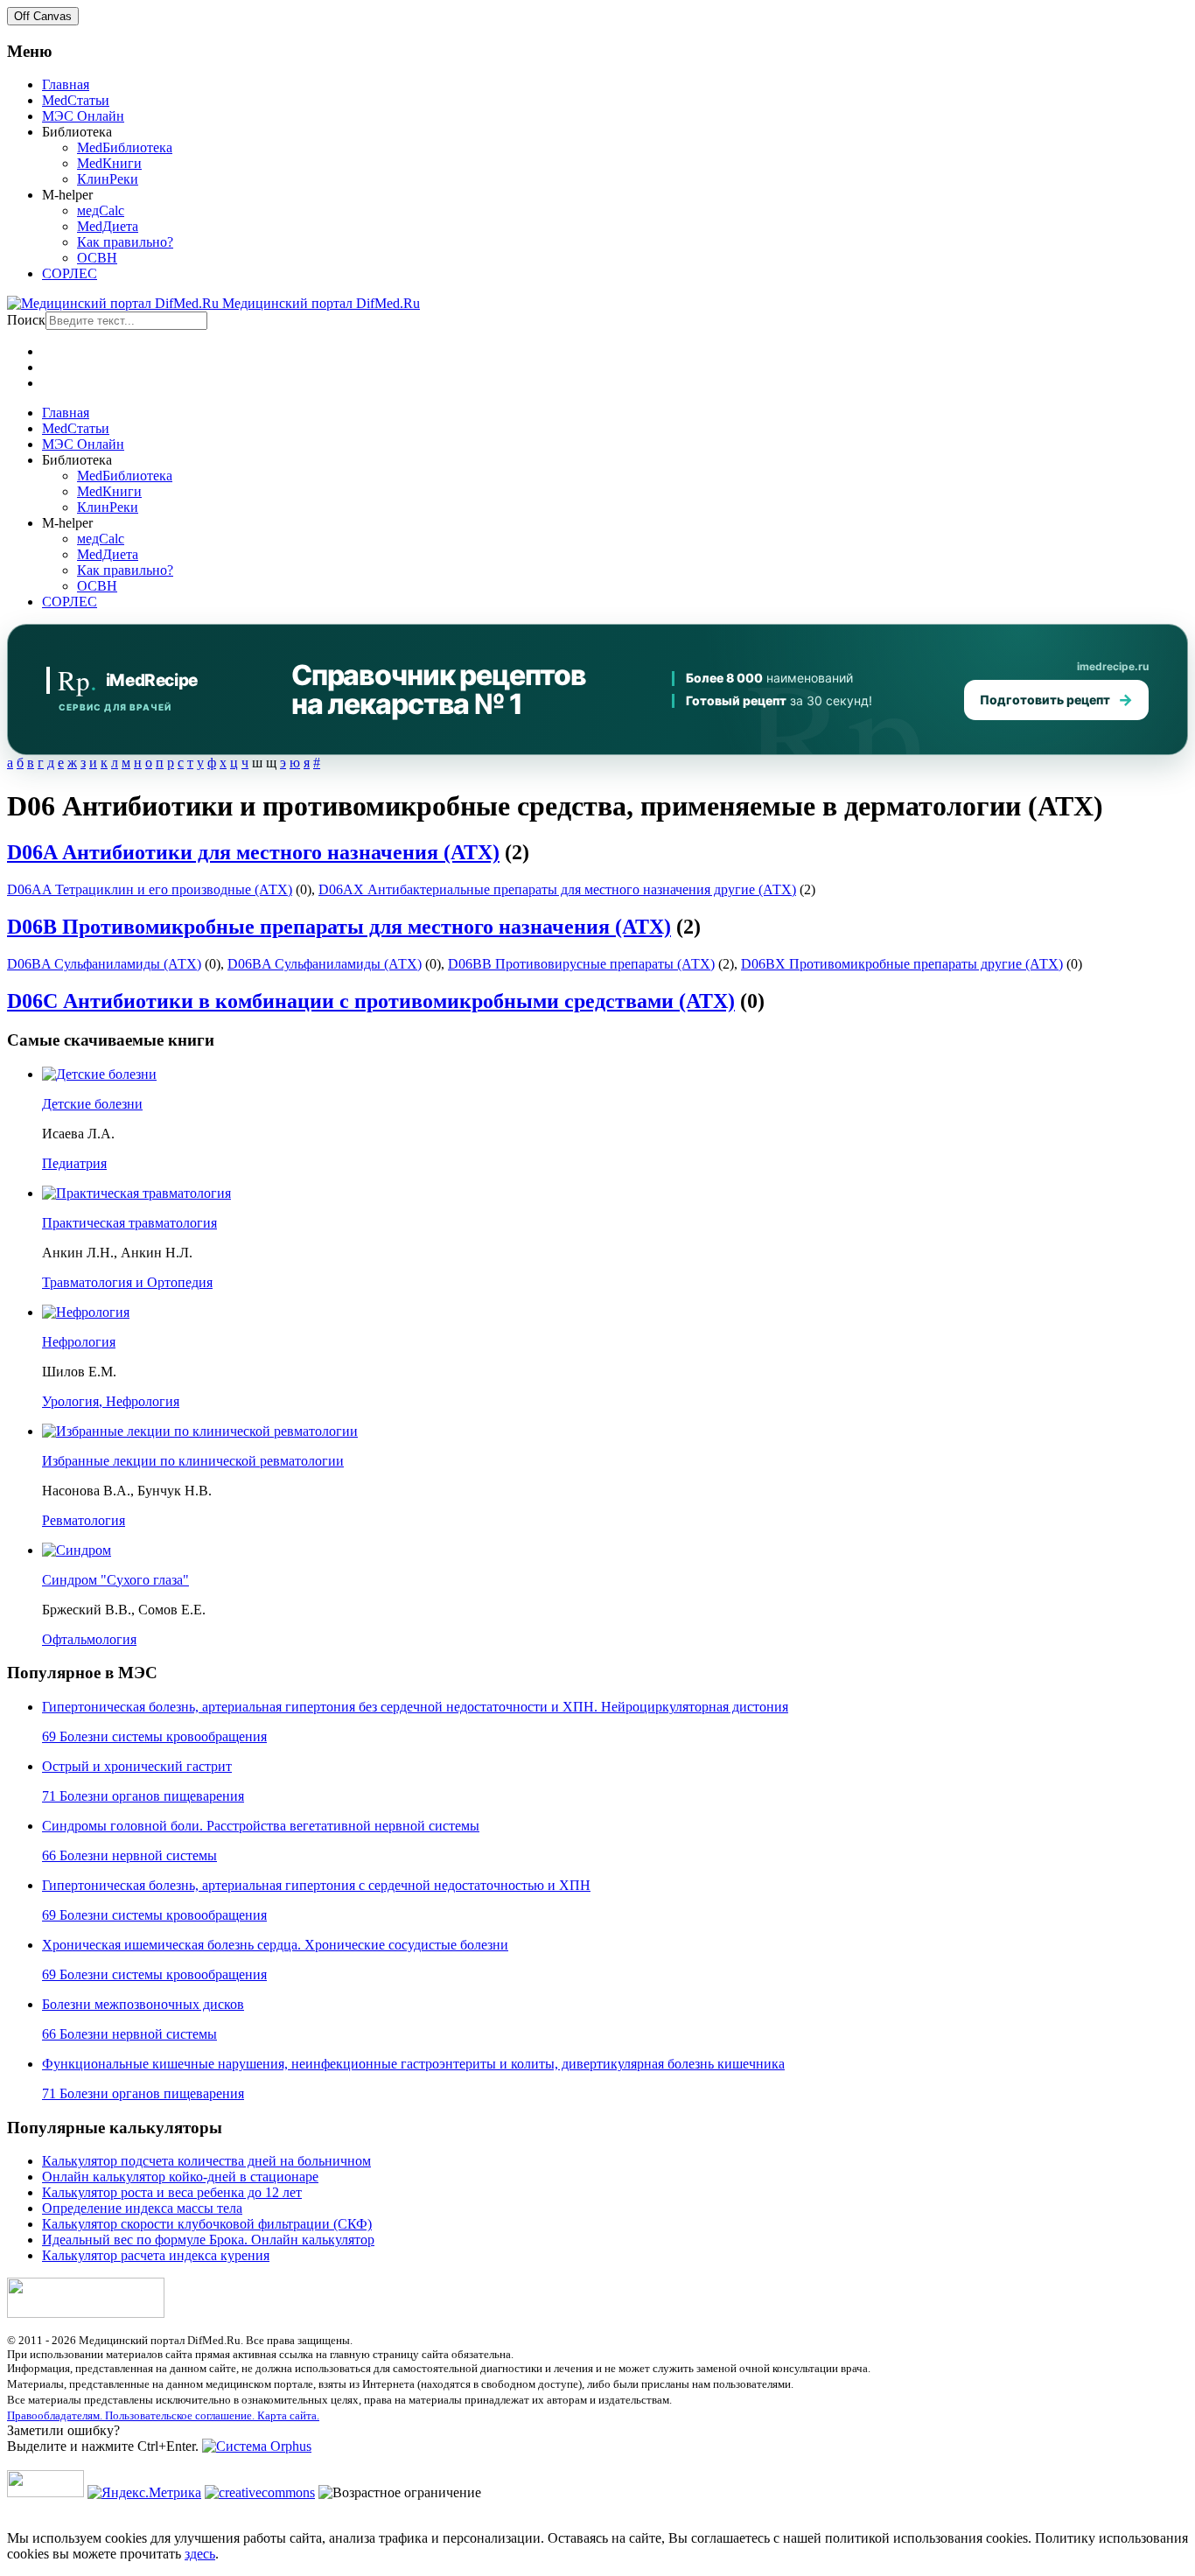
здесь (200, 2554)
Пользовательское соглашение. (181, 2415)
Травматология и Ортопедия (127, 1282)
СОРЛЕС (70, 273)
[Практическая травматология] (136, 1193)
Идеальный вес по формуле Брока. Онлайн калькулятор (208, 2240)
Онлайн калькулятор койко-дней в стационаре (180, 2177)
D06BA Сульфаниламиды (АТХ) (104, 964)
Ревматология (84, 1520)
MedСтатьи (76, 100)
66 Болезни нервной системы (129, 1855)
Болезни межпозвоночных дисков (143, 2004)
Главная (66, 84)
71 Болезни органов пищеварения (143, 1796)
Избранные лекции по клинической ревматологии (193, 1461)
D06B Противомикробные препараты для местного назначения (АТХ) (339, 927)
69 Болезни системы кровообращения (154, 1736)
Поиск (26, 320)
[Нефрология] (86, 1312)
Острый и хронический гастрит (137, 1766)
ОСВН (97, 258)
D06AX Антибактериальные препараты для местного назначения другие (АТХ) (557, 889)
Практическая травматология (129, 1223)
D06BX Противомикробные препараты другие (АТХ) (902, 964)
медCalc (101, 210)
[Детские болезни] (99, 1074)
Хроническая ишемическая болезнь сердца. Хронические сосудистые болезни (275, 1945)
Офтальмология (89, 1639)
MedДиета (108, 226)
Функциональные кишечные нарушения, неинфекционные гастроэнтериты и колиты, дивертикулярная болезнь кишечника (413, 2064)
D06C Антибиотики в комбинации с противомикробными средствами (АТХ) (371, 1001)
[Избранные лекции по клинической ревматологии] (200, 1431)
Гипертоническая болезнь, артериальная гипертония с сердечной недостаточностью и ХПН (316, 1885)
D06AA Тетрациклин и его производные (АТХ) (150, 889)
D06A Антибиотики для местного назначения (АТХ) (253, 852)
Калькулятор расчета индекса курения (156, 2255)
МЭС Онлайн (83, 116)
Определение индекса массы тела (142, 2208)
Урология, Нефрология (111, 1401)
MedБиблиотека (125, 147)
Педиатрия (74, 1163)
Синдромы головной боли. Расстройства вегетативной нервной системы (261, 1826)
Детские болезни (92, 1104)
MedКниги (109, 163)
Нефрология (79, 1342)
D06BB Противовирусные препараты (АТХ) (581, 964)
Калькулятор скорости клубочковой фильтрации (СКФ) (207, 2224)
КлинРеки (108, 179)
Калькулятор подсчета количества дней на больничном (206, 2161)
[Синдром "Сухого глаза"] (77, 1550)
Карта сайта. (288, 2415)
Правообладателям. (56, 2415)
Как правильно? (125, 242)
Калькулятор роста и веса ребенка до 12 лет (172, 2192)
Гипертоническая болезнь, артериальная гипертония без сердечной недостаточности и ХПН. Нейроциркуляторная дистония (415, 1707)
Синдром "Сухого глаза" (115, 1580)
